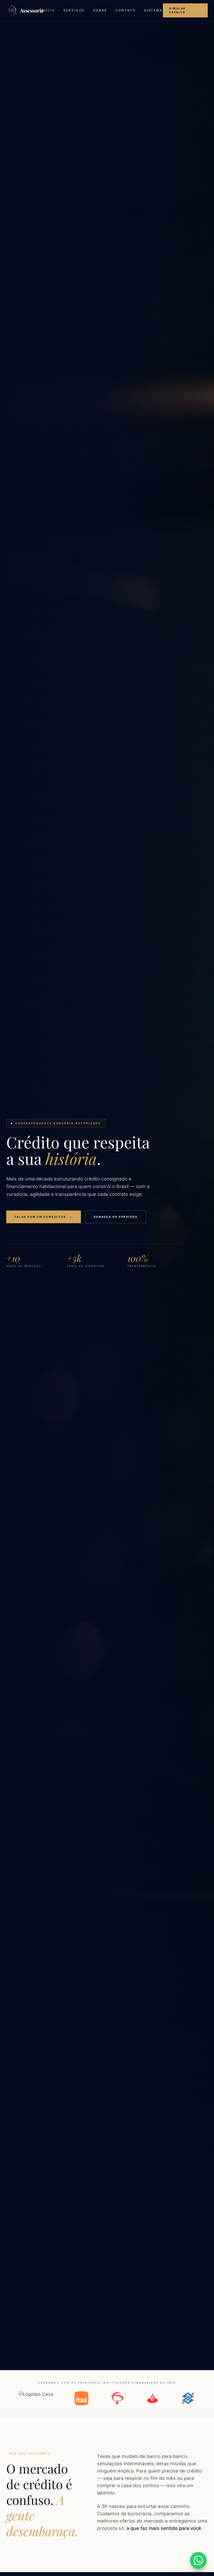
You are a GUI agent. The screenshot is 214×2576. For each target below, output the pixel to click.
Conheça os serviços (116, 1217)
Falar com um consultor (44, 1217)
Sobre (100, 10)
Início (48, 10)
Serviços (74, 10)
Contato (125, 10)
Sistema (153, 10)
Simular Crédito (177, 10)
